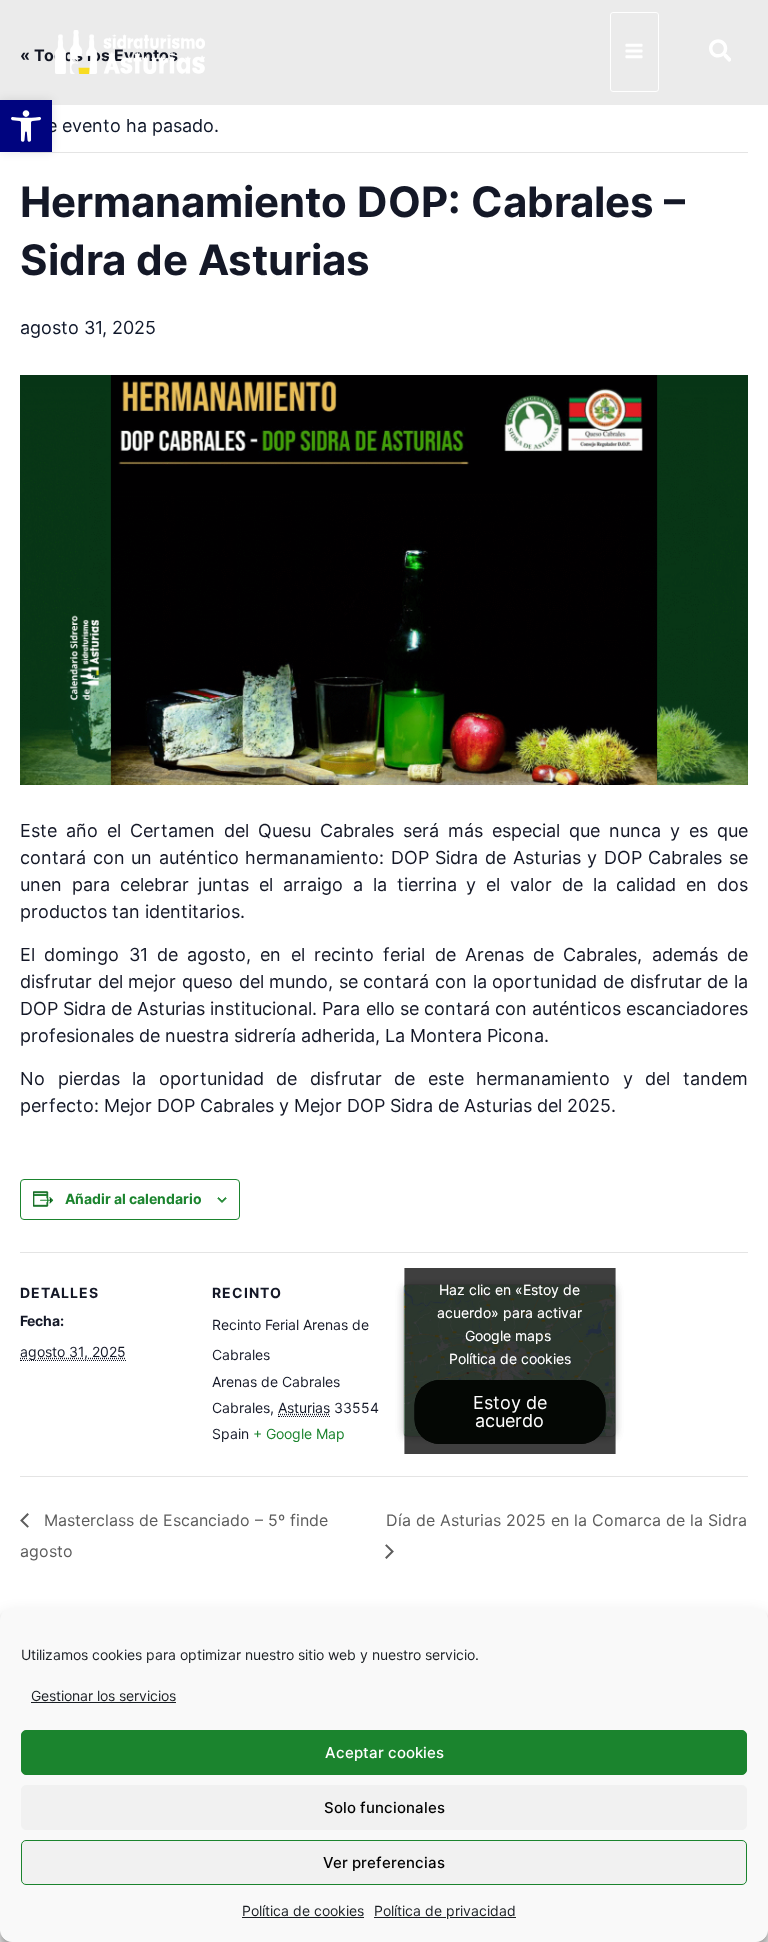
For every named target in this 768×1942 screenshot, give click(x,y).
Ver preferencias (384, 1862)
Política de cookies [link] (303, 1910)
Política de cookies (510, 1358)
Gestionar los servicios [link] (103, 1695)
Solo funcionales (384, 1807)
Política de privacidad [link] (445, 1910)
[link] (26, 126)
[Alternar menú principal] (634, 51)
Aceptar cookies (384, 1752)
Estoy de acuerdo (510, 1411)
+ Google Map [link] (299, 1433)
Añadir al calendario (133, 1198)
